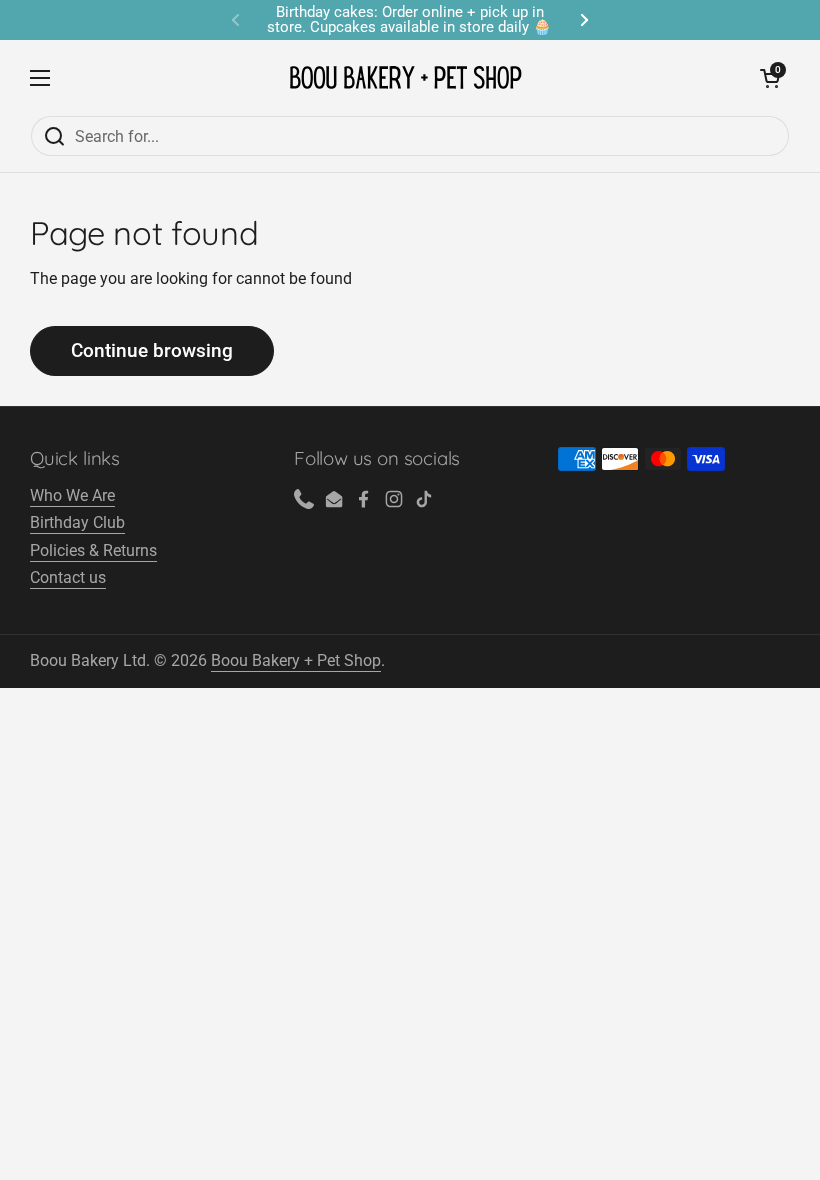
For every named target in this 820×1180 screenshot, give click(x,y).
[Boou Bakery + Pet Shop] (405, 77)
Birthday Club (77, 522)
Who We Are (72, 495)
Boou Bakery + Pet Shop (296, 660)
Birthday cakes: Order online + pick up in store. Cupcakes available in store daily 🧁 (409, 20)
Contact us (68, 577)
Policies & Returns (93, 550)
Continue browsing (152, 350)
